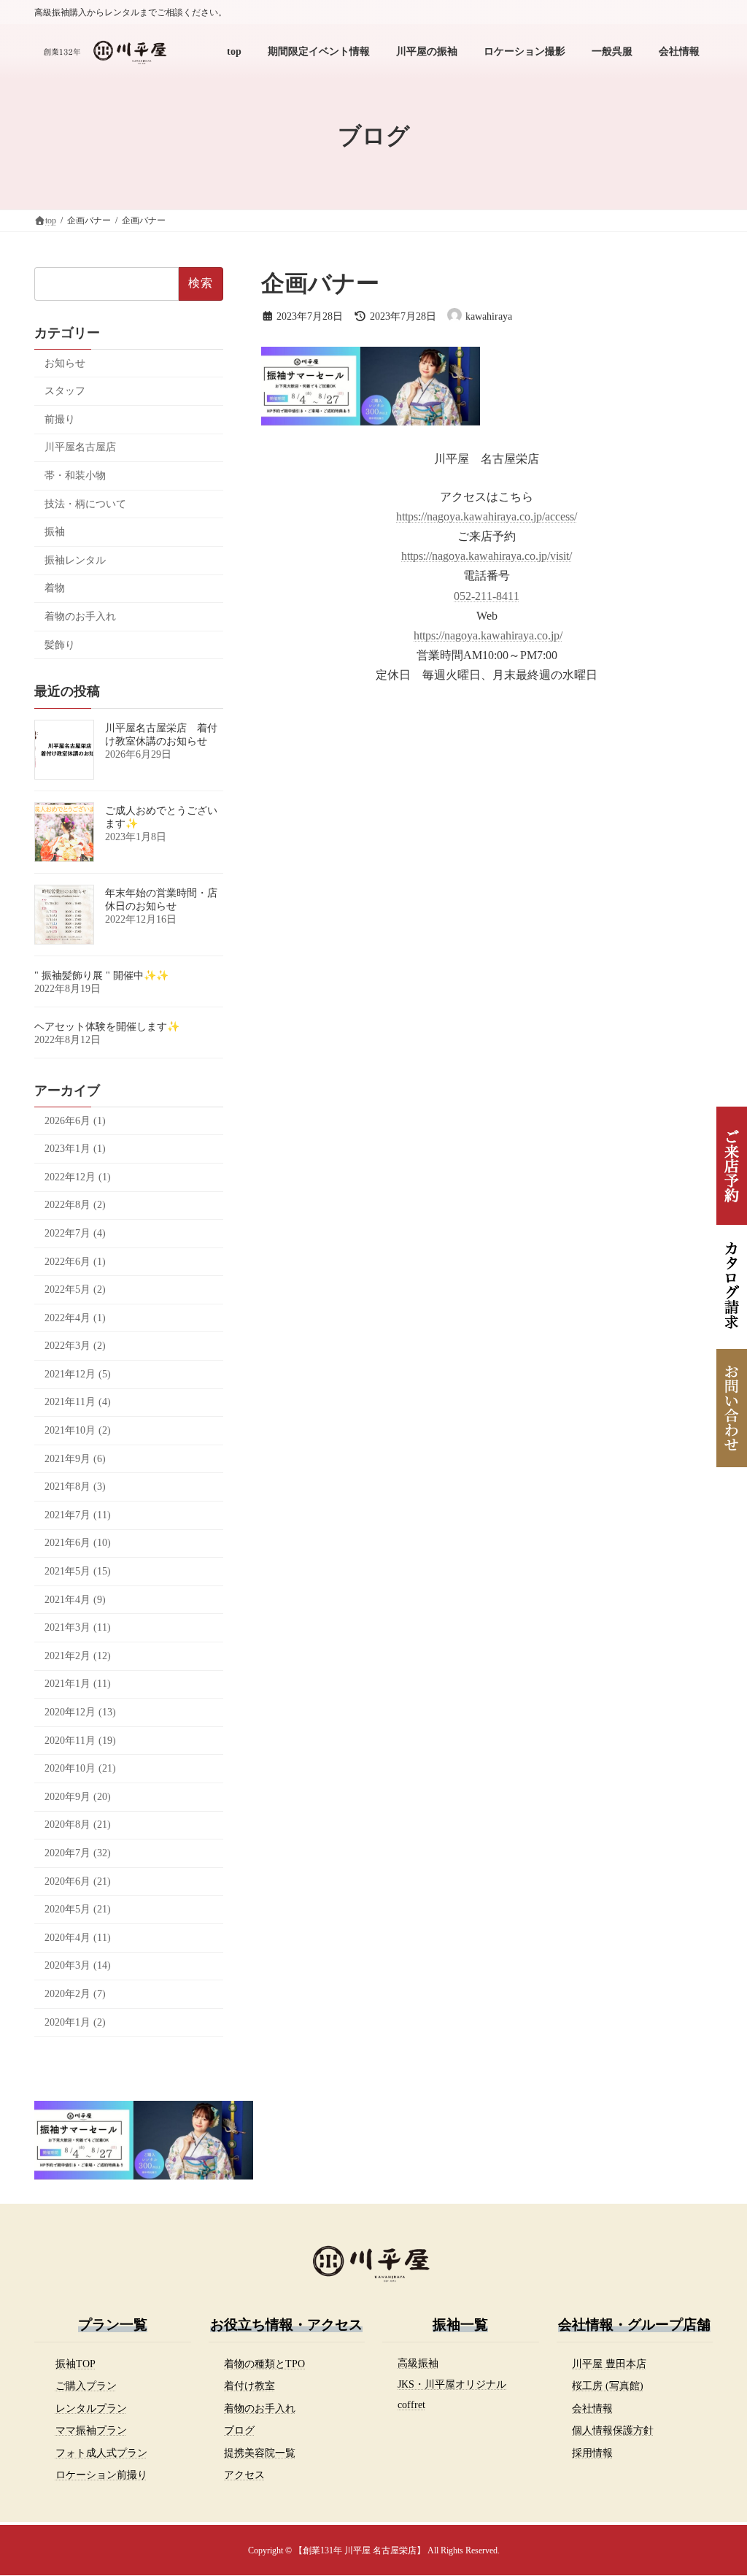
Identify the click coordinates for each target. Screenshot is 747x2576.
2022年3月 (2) (75, 1346)
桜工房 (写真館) (608, 2385)
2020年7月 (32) (78, 1853)
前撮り (60, 419)
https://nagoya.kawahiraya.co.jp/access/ (487, 516)
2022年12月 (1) (78, 1177)
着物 (55, 588)
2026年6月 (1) (75, 1121)
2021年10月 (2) (78, 1430)
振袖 (55, 532)
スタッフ (65, 391)
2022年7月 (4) (75, 1233)
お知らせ (65, 363)
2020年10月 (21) (80, 1768)
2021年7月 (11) (78, 1515)
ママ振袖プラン (91, 2430)
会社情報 (592, 2408)
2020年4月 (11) (78, 1938)
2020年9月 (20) (78, 1797)
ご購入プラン (86, 2385)
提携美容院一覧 (260, 2453)
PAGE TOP (715, 2485)
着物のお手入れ (80, 616)
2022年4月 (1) (75, 1318)
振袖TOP (76, 2364)
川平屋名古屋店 (80, 447)
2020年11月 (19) (80, 1741)
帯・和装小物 (75, 476)
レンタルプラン (91, 2408)
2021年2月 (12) (78, 1656)
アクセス (244, 2475)
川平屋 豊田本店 (609, 2364)
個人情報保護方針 (613, 2430)
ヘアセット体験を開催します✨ (107, 1027)
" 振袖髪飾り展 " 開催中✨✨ (101, 976)
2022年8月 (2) (75, 1205)
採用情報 (592, 2453)
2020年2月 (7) (75, 1994)
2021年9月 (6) (75, 1459)
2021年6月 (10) (78, 1543)
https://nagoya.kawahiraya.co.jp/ (488, 635)
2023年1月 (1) (75, 1149)
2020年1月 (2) (75, 2022)
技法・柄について (85, 504)
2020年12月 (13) (80, 1712)
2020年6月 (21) (78, 1881)
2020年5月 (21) (78, 1909)
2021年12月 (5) (78, 1374)
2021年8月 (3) (75, 1487)
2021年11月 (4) (78, 1402)
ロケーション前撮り (101, 2475)
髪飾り (60, 645)
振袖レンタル (75, 560)
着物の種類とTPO (264, 2364)
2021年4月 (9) (75, 1600)
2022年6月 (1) (75, 1262)
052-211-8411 (487, 596)
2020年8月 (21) (78, 1825)
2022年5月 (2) (75, 1289)
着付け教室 (249, 2385)
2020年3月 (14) (78, 1965)
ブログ (239, 2430)
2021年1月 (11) (78, 1684)
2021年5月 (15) (78, 1571)
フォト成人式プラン (101, 2453)
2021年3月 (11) (78, 1627)
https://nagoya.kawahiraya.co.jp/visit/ (487, 556)
